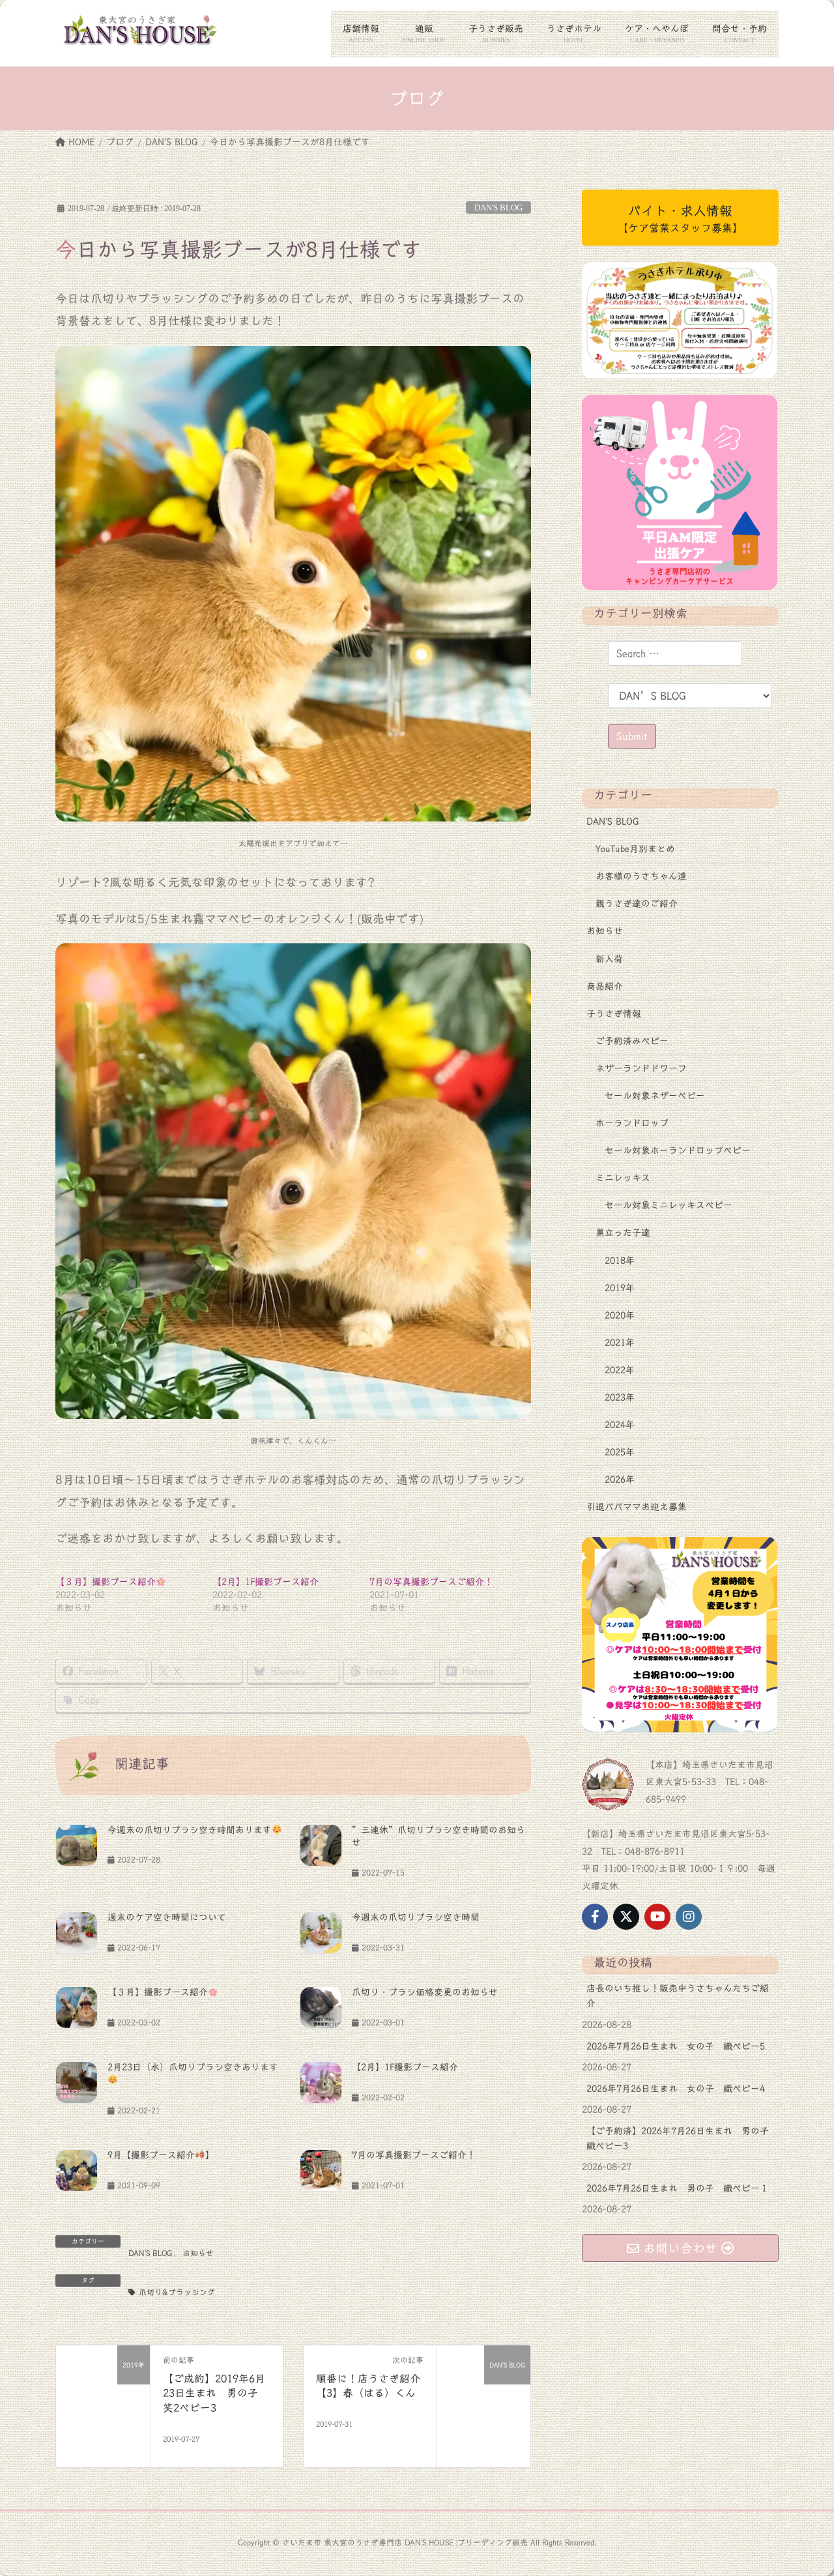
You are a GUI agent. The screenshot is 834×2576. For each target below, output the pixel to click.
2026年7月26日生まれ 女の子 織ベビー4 (676, 2089)
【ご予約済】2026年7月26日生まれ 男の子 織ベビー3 (682, 2139)
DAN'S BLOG (498, 208)
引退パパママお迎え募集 (637, 1507)
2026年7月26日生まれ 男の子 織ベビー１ (678, 2188)
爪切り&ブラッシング (177, 2292)
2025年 (620, 1452)
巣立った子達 (623, 1233)
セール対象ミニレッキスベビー (669, 1205)
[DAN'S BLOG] (483, 2392)
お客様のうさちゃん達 (641, 876)
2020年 (620, 1315)
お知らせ (198, 2253)
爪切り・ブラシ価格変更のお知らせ (425, 1992)
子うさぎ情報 (614, 1014)
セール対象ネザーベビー (655, 1096)
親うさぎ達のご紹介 (637, 904)
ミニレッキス (623, 1178)
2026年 (620, 1480)
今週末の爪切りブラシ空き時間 (416, 1917)
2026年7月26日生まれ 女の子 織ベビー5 (676, 2046)
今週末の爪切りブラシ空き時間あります (190, 1830)
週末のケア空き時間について (167, 1917)
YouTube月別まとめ (635, 849)
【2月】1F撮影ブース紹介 (266, 1582)
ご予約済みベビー (632, 1041)
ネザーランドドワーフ (641, 1068)
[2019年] (103, 2392)
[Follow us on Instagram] (689, 1917)
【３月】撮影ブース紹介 (106, 1582)
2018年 (620, 1261)
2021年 (620, 1343)
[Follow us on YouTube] (657, 1917)
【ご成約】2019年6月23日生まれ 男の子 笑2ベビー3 (216, 2393)
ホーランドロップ (632, 1123)
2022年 (620, 1370)
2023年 (620, 1397)
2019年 (620, 1288)
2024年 (620, 1425)
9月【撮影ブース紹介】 (161, 2155)
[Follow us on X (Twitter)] (626, 1917)
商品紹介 (605, 986)
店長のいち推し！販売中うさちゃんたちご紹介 (678, 1996)
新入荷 (609, 959)
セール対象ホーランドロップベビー (678, 1151)
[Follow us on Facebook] (595, 1917)
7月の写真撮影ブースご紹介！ (431, 1582)
